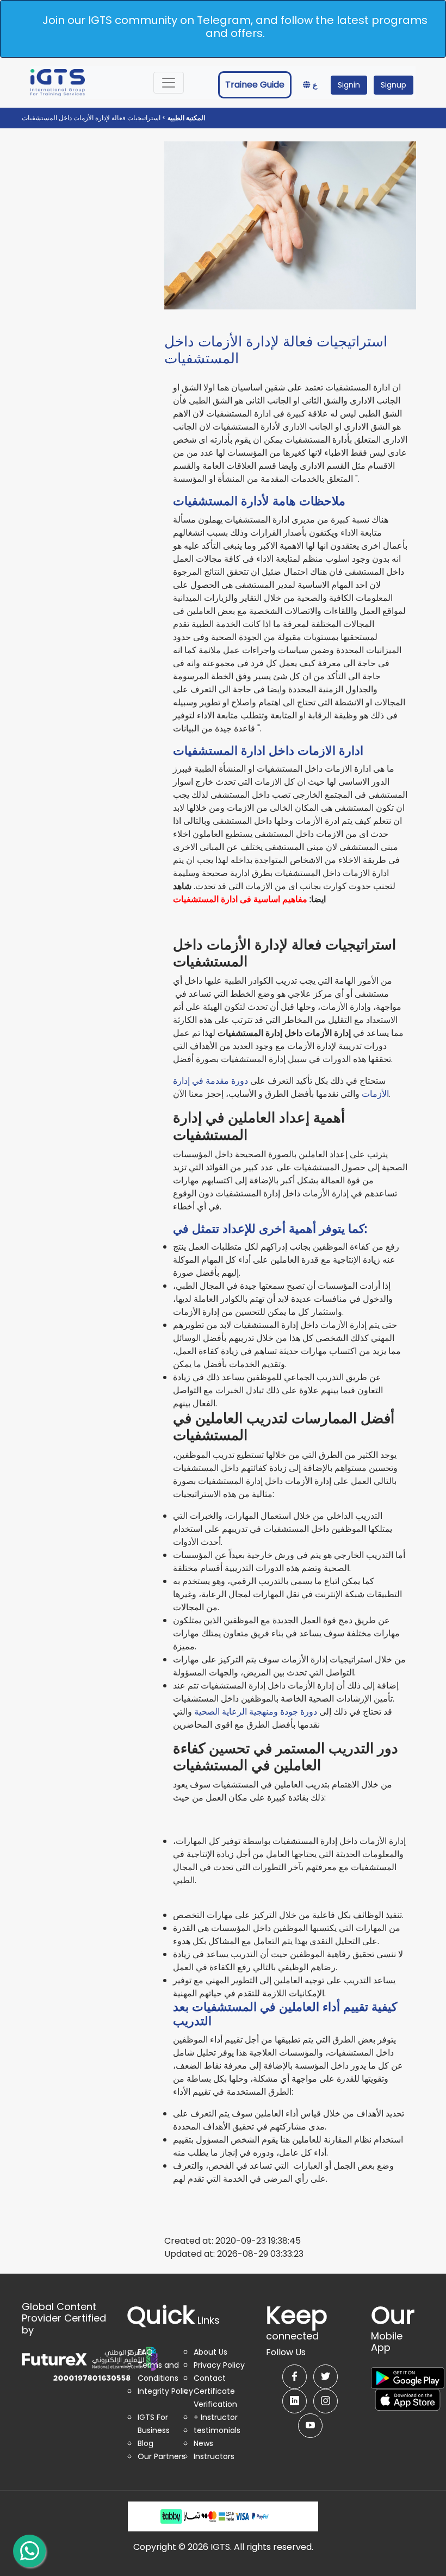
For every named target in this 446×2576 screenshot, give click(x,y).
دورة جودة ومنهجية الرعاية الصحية (256, 1712)
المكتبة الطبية (185, 118)
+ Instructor (216, 2417)
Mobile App (393, 2334)
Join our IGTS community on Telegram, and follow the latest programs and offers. (235, 27)
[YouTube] (310, 2426)
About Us (210, 2352)
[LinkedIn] (295, 2401)
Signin (349, 85)
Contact (210, 2378)
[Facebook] (295, 2377)
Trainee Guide (255, 85)
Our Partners (162, 2456)
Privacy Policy (219, 2365)
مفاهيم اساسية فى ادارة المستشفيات (240, 899)
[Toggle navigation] (169, 83)
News (203, 2443)
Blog (145, 2443)
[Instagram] (326, 2401)
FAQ (145, 2352)
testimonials (217, 2430)
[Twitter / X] (326, 2377)
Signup (394, 85)
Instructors (214, 2456)
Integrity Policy (165, 2391)
